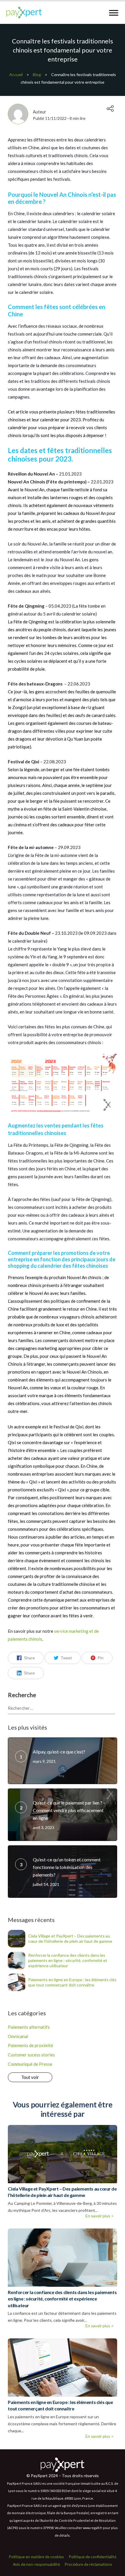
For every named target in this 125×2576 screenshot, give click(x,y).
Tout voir (30, 2077)
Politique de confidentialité (92, 2557)
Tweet (66, 1658)
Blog (37, 74)
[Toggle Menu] (114, 13)
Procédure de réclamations (88, 2564)
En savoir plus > (100, 2216)
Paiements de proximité (31, 2045)
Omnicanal (18, 2036)
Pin (101, 1658)
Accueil (16, 74)
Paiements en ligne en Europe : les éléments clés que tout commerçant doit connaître (72, 1982)
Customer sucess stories (31, 2055)
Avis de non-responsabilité (36, 2564)
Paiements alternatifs (29, 2027)
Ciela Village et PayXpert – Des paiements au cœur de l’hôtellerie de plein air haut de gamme (70, 1938)
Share (29, 1658)
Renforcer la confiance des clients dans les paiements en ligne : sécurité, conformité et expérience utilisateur (68, 1960)
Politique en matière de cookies (36, 2557)
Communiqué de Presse (30, 2064)
